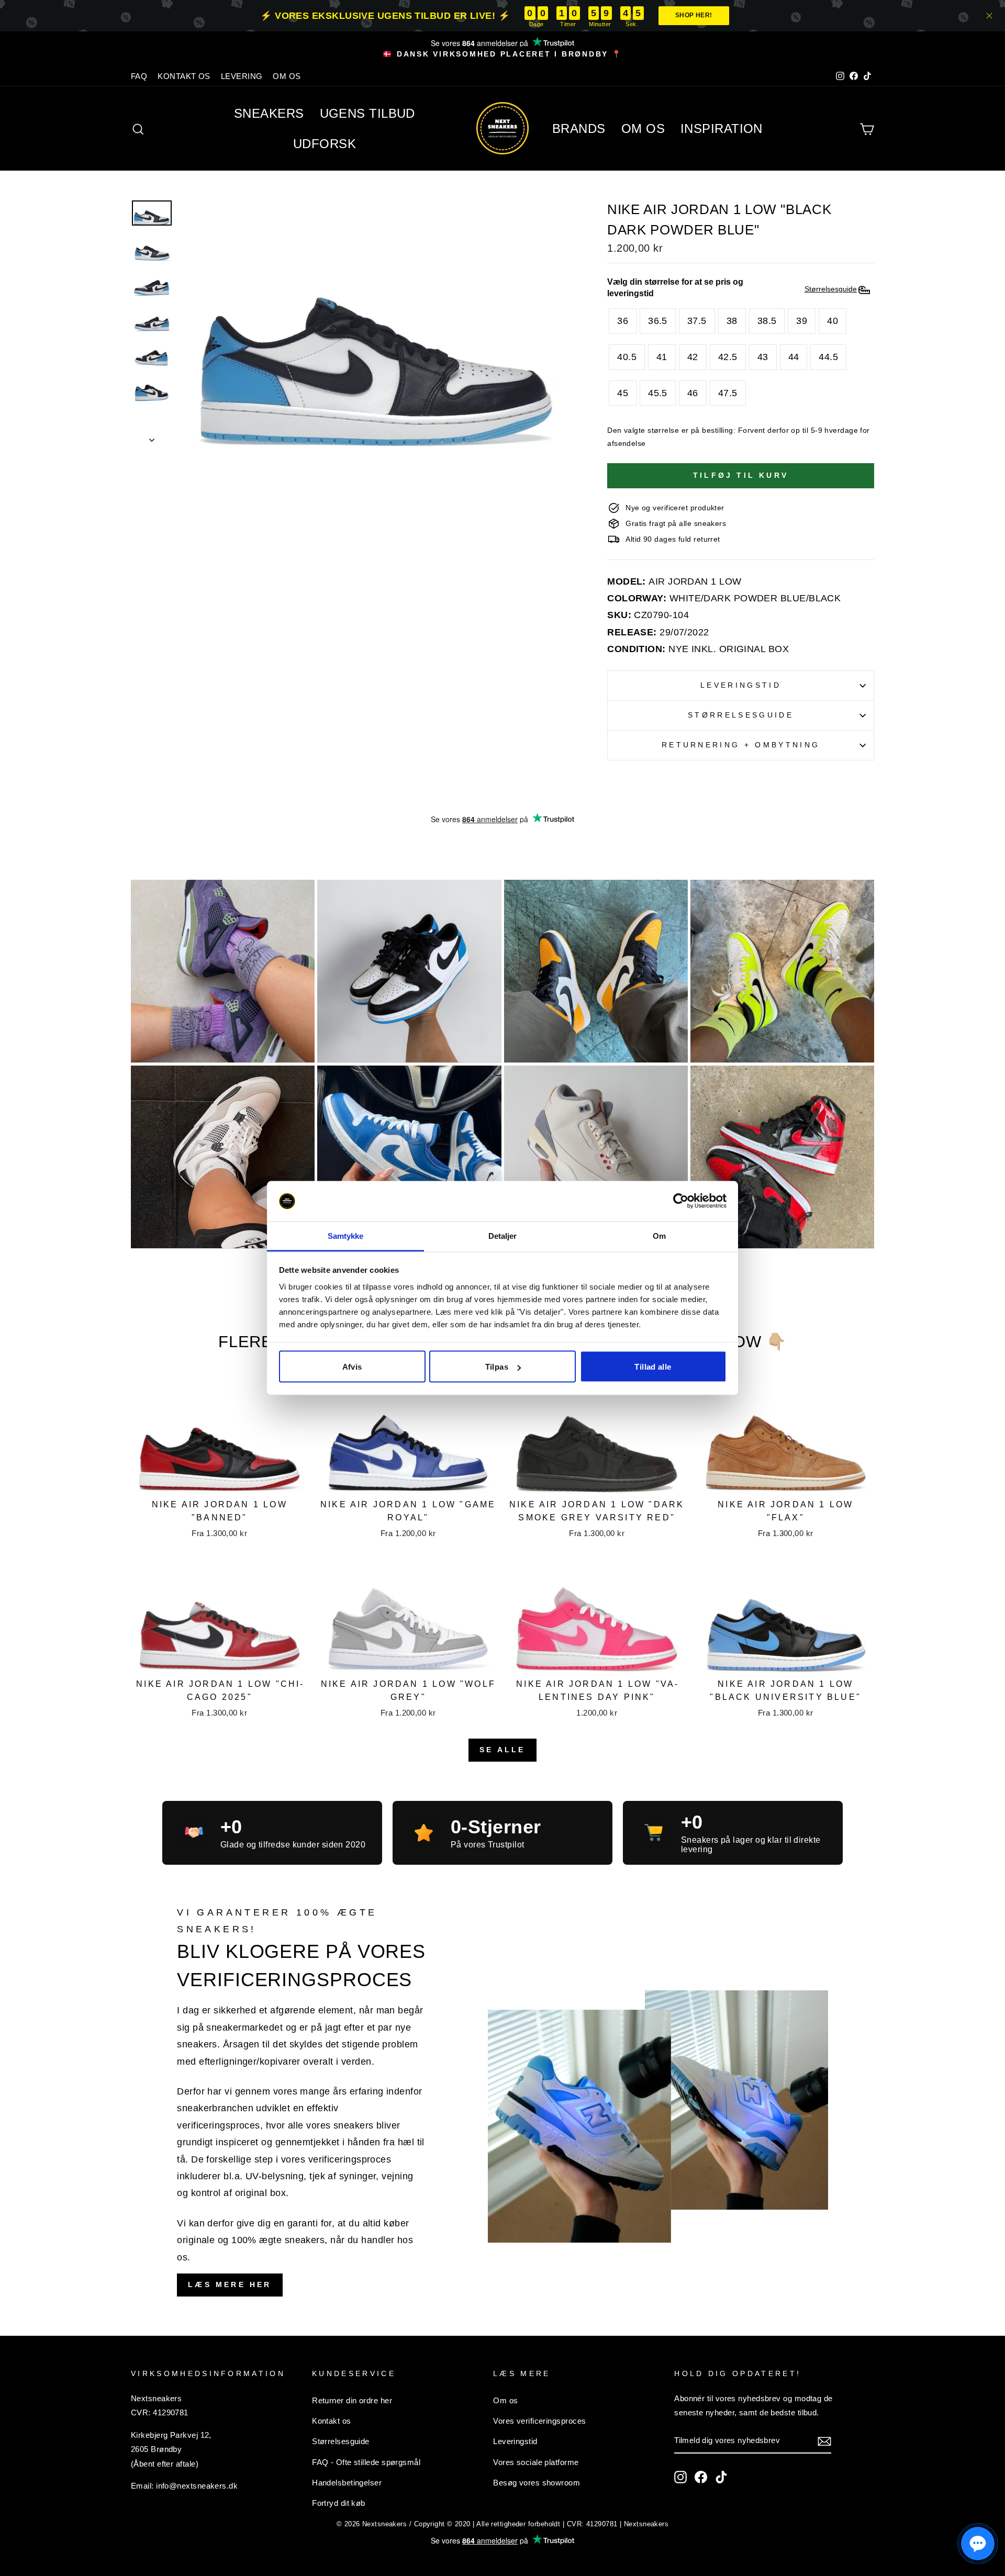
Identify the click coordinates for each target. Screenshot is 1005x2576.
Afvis (352, 1367)
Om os (505, 2400)
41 (662, 357)
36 (623, 321)
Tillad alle (653, 1367)
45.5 (658, 393)
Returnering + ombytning (741, 745)
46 (693, 393)
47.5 (728, 393)
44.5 (828, 357)
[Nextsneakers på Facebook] (701, 2477)
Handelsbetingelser (347, 2483)
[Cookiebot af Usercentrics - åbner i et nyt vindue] (681, 1201)
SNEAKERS (269, 113)
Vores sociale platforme (536, 2462)
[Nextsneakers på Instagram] (680, 2477)
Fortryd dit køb (339, 2503)
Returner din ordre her (352, 2400)
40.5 (627, 357)
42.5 (728, 357)
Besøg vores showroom (537, 2483)
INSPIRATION (722, 128)
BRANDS (579, 128)
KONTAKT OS (184, 76)
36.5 (658, 321)
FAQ (139, 76)
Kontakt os (332, 2421)
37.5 (697, 321)
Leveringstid (741, 685)
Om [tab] (659, 1235)
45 (623, 393)
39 (802, 321)
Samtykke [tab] (346, 1235)
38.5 (767, 321)
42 (693, 357)
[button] (978, 2544)
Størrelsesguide (741, 715)
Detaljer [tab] (503, 1235)
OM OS (287, 76)
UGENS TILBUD (367, 113)
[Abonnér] (824, 2440)
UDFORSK (325, 144)
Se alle (502, 1750)
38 (732, 321)
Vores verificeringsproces (539, 2421)
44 (794, 357)
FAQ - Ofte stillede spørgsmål (366, 2462)
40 (833, 321)
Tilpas (497, 1367)
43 (763, 357)
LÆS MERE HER (230, 2284)
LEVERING (242, 76)
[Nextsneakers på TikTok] (721, 2477)
